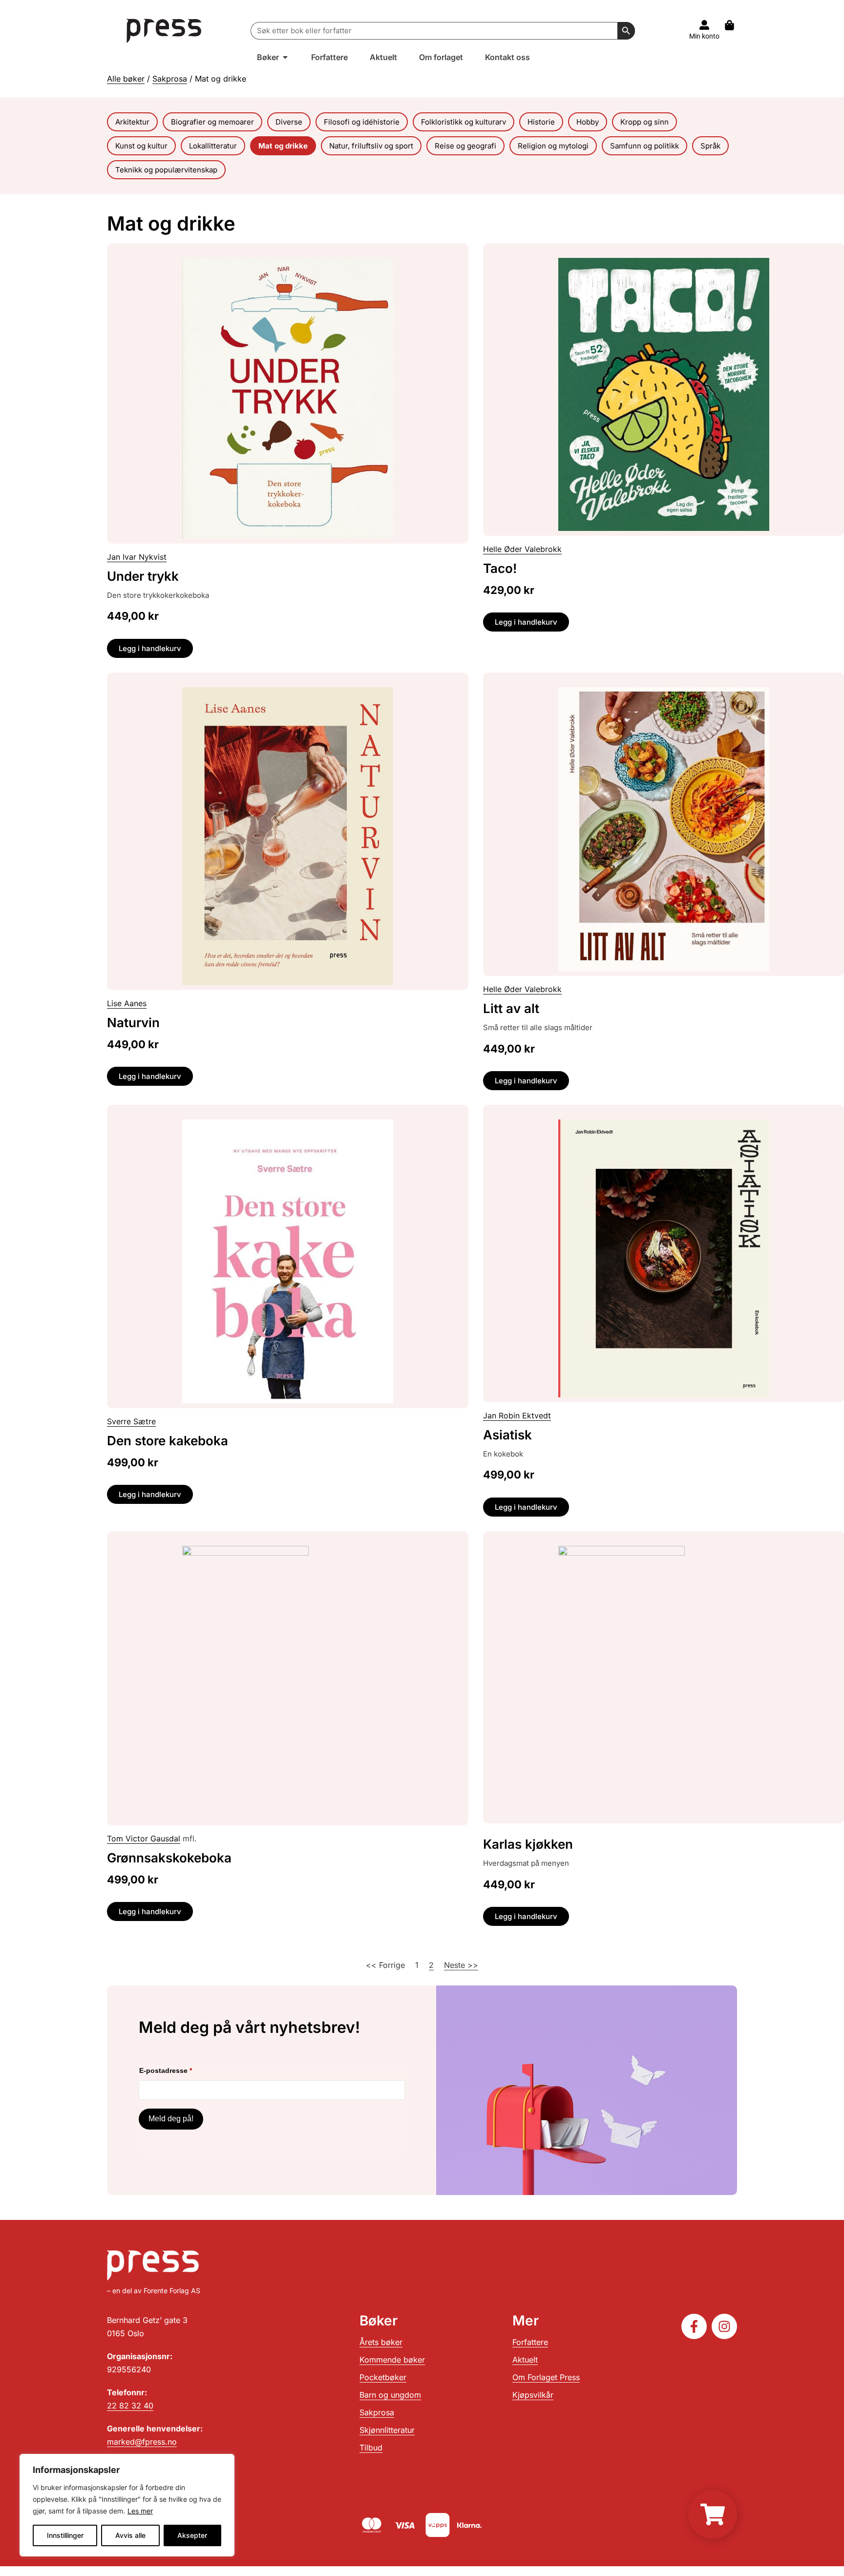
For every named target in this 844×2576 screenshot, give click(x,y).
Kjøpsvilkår (533, 2395)
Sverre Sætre (131, 1421)
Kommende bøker (392, 2360)
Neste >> (461, 1965)
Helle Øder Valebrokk (522, 549)
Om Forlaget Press (546, 2377)
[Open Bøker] (285, 57)
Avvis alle (130, 2535)
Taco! (500, 568)
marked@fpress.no (142, 2442)
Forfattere (530, 2342)
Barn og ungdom (390, 2395)
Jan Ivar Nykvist (137, 557)
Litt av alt (511, 1008)
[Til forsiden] (164, 31)
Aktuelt (525, 2360)
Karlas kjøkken (528, 1844)
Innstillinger (65, 2535)
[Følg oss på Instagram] (724, 2326)
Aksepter (192, 2535)
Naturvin (133, 1023)
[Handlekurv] (734, 25)
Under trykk (143, 576)
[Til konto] (704, 25)
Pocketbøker (383, 2377)
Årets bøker (381, 2342)
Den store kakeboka (168, 1441)
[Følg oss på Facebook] (694, 2326)
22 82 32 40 (130, 2406)
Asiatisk (507, 1435)
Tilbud (371, 2448)
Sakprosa (170, 79)
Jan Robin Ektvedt (517, 1415)
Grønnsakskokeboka (169, 1858)
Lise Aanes (127, 1003)
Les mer (140, 2511)
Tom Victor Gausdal (144, 1838)
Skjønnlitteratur (387, 2430)
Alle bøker (126, 79)
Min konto (704, 36)
